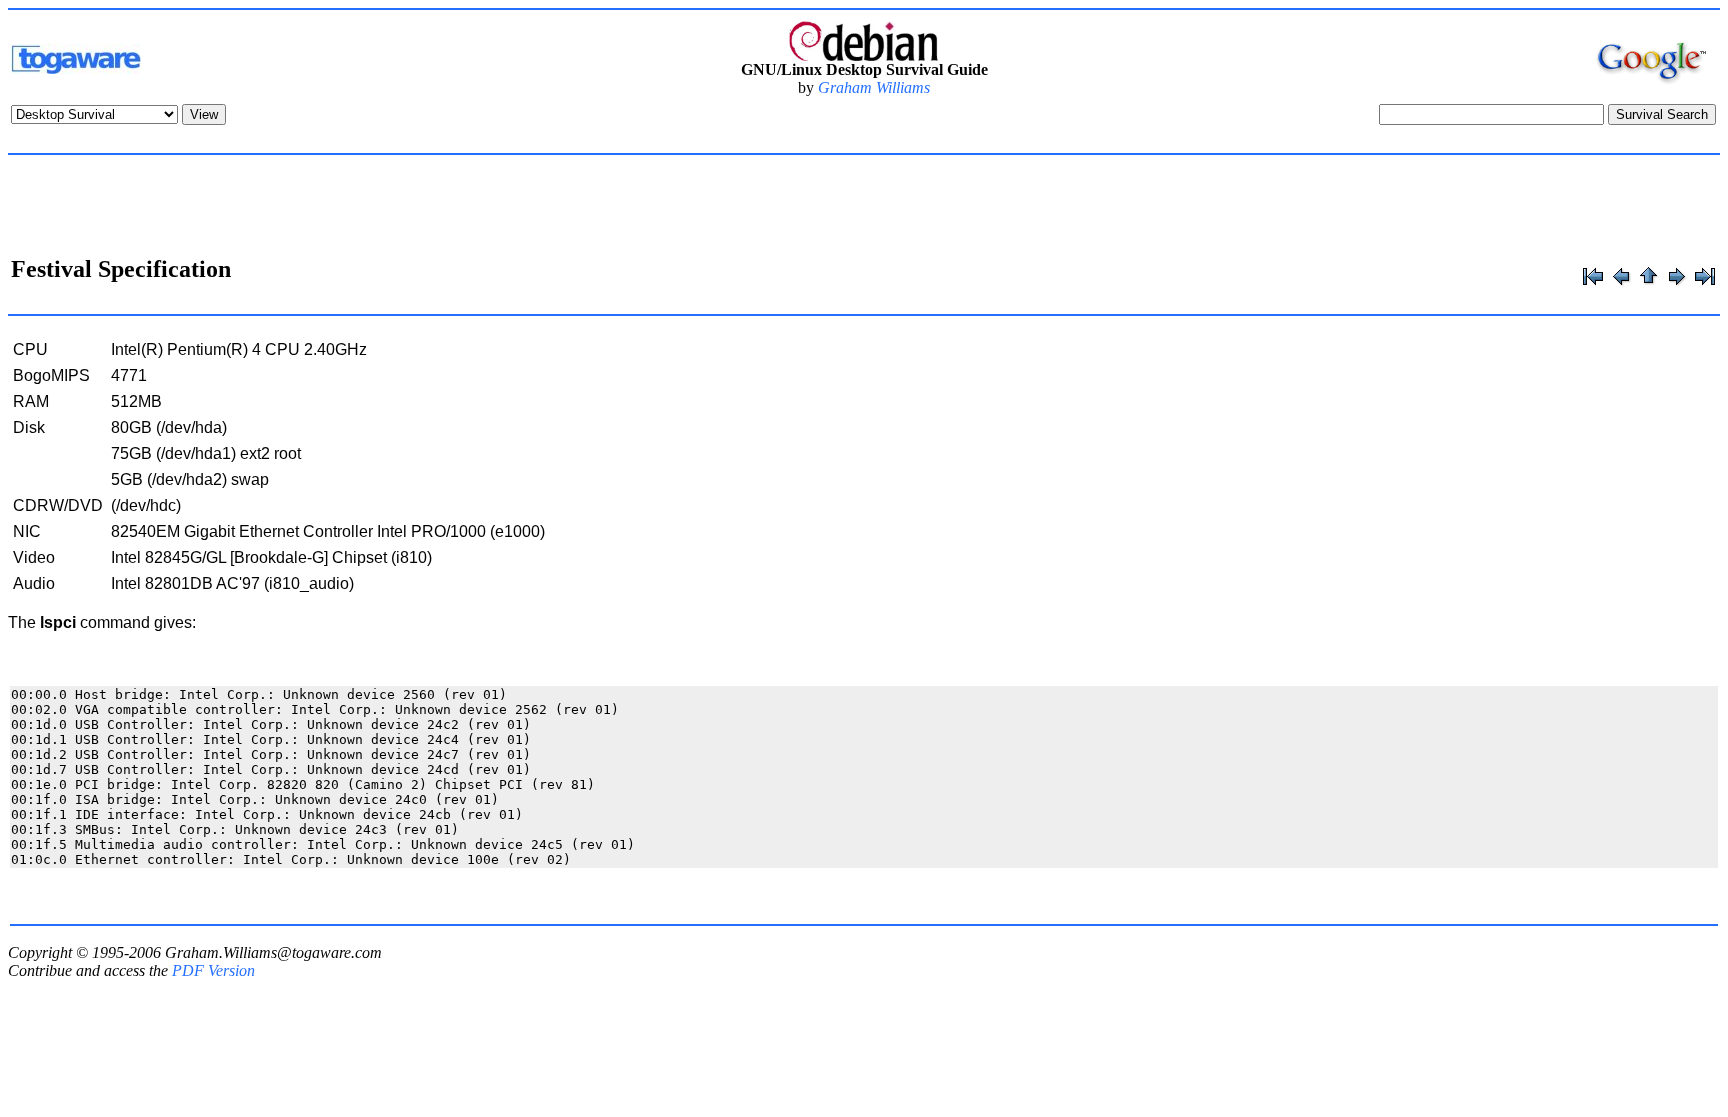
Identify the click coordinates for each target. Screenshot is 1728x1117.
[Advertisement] (864, 208)
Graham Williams (874, 87)
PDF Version (213, 970)
